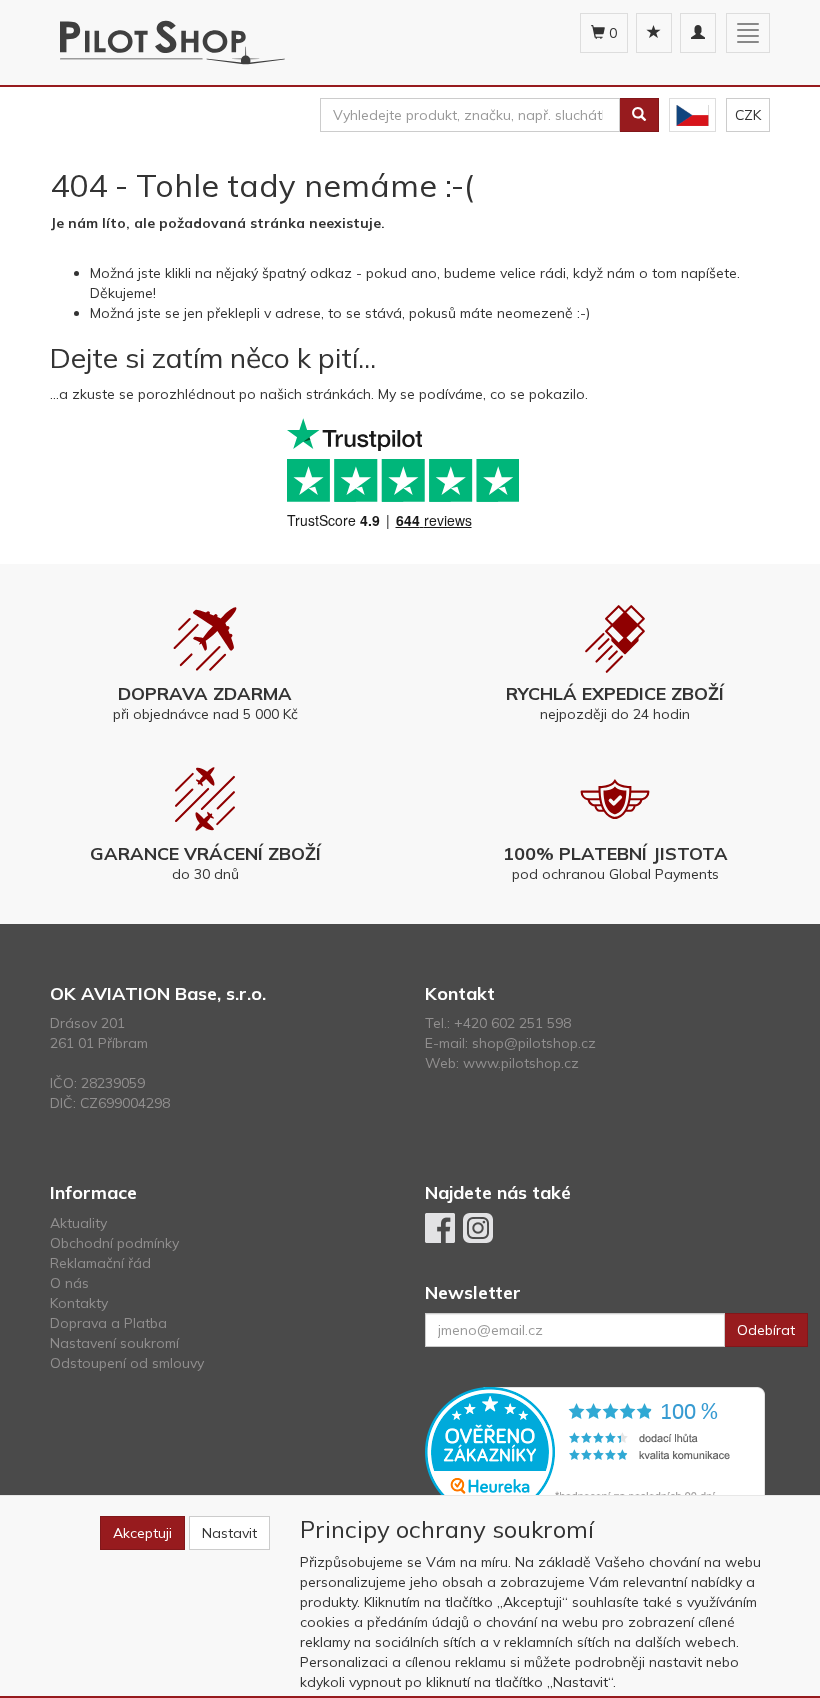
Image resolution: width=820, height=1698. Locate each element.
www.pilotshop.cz (521, 1063)
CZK (748, 115)
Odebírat (766, 1330)
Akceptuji (142, 1533)
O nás (69, 1283)
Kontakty (79, 1303)
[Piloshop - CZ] (692, 115)
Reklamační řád (100, 1263)
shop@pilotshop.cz (534, 1043)
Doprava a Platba (108, 1323)
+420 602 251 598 (512, 1023)
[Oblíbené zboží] (654, 33)
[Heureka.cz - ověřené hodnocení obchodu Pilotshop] (595, 1450)
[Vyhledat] (639, 115)
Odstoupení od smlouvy (127, 1363)
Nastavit (229, 1533)
